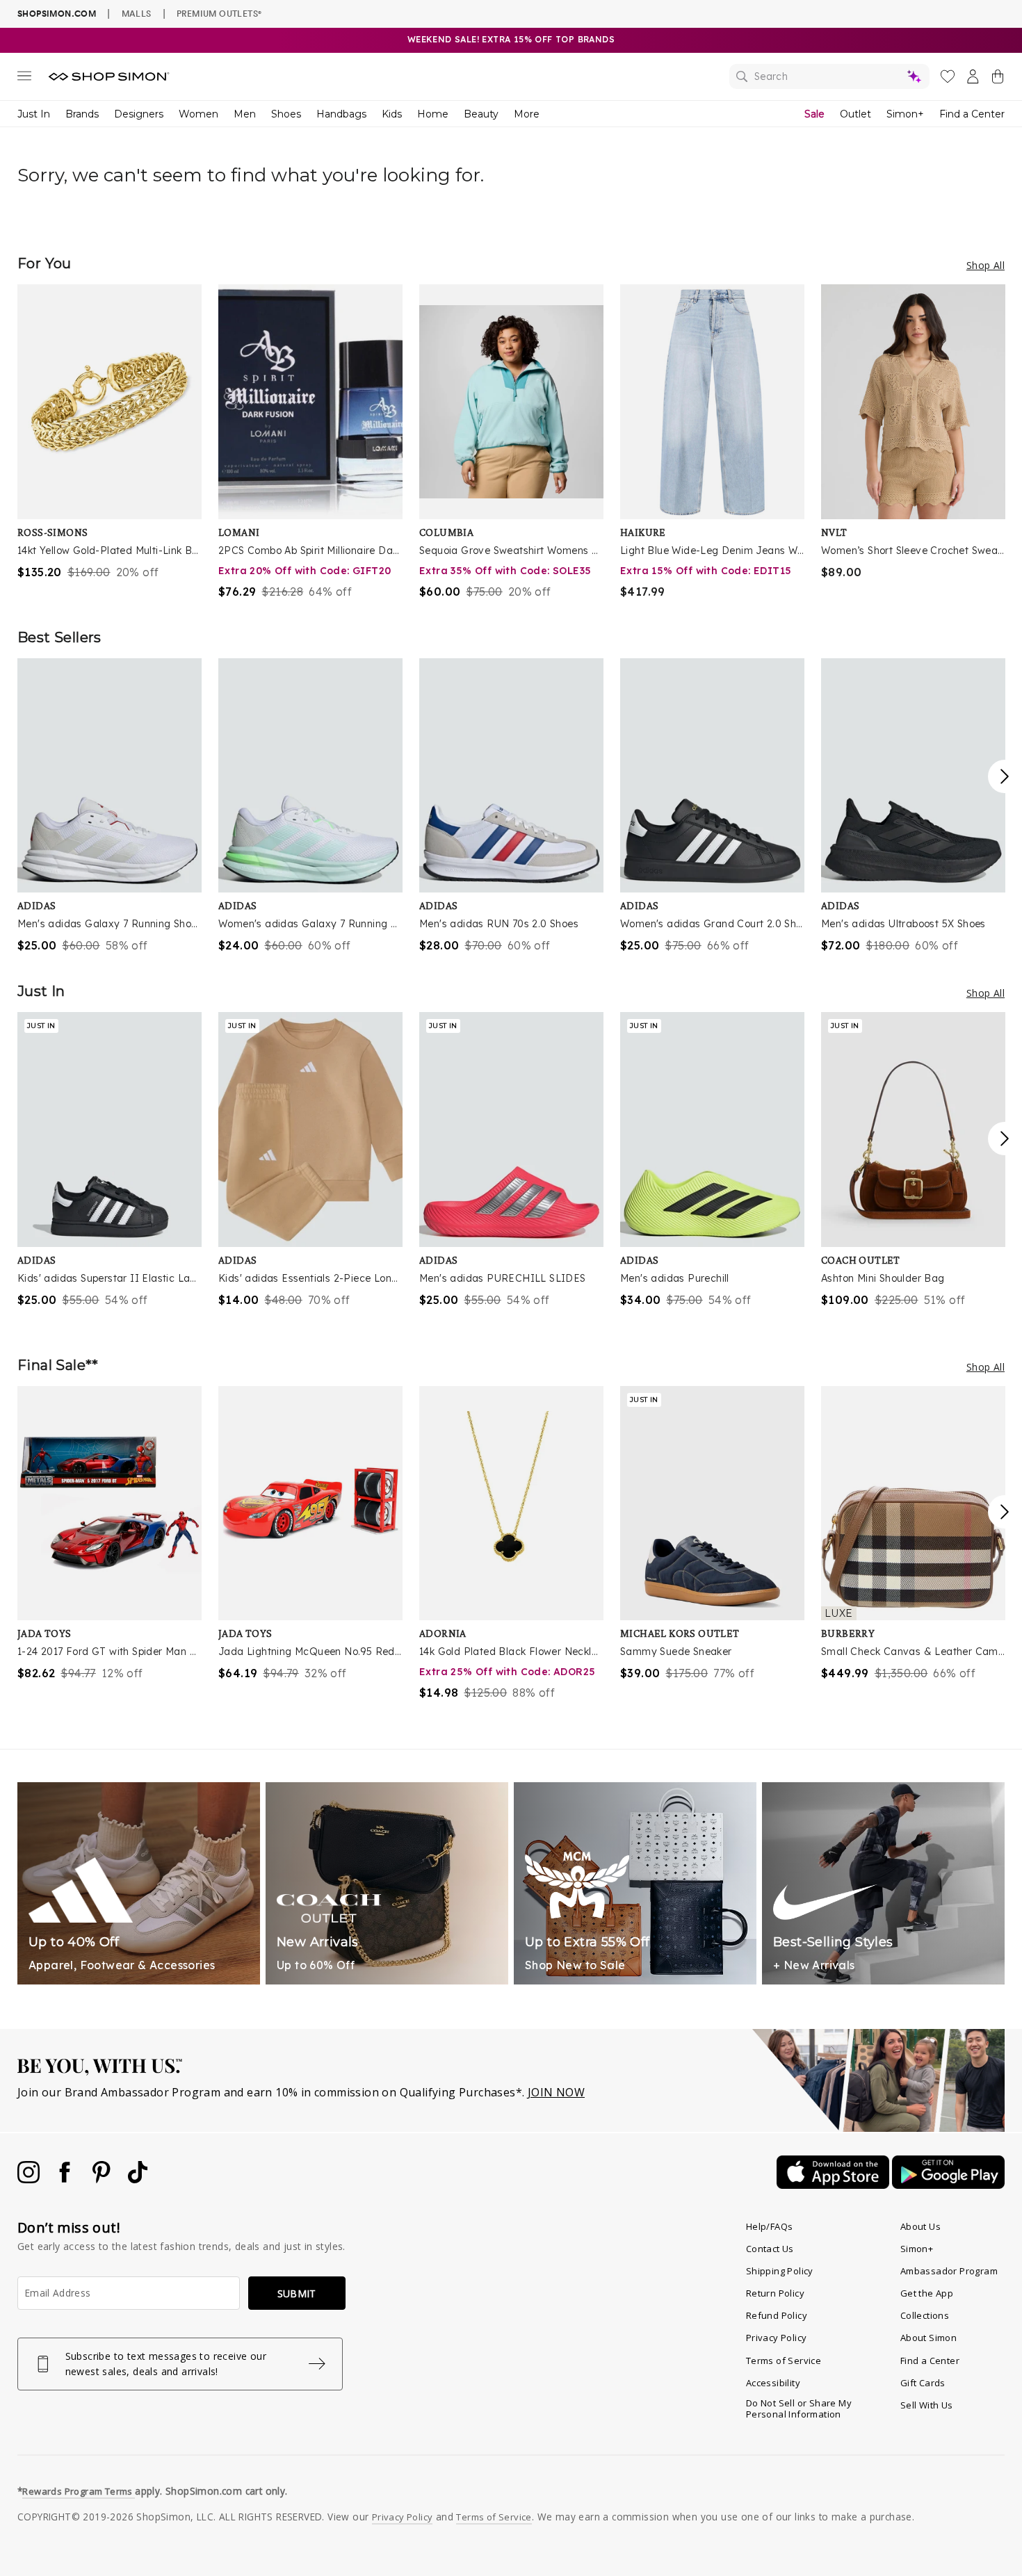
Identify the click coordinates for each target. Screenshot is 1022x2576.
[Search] (829, 76)
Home (433, 114)
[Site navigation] (24, 79)
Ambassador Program (949, 2271)
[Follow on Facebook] (66, 2179)
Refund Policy (777, 2315)
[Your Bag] (998, 79)
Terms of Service (784, 2361)
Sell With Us (927, 2405)
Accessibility (773, 2383)
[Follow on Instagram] (30, 2179)
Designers (139, 114)
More (527, 114)
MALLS (137, 13)
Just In (34, 114)
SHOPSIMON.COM (57, 14)
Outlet (855, 114)
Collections (925, 2315)
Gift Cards (923, 2383)
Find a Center (972, 114)
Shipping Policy (780, 2271)
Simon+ (905, 114)
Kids (392, 114)
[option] (109, 432)
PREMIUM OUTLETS (219, 13)
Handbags (341, 114)
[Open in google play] (948, 2185)
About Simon (928, 2338)
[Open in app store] (834, 2185)
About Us (920, 2226)
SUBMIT (297, 2293)
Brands (82, 114)
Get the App (927, 2293)
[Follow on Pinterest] (103, 2179)
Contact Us (770, 2249)
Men (245, 114)
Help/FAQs (770, 2226)
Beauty (481, 114)
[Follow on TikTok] (138, 2179)
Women (198, 114)
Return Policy (775, 2293)
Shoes (286, 114)
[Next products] (1005, 776)
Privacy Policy (777, 2338)
